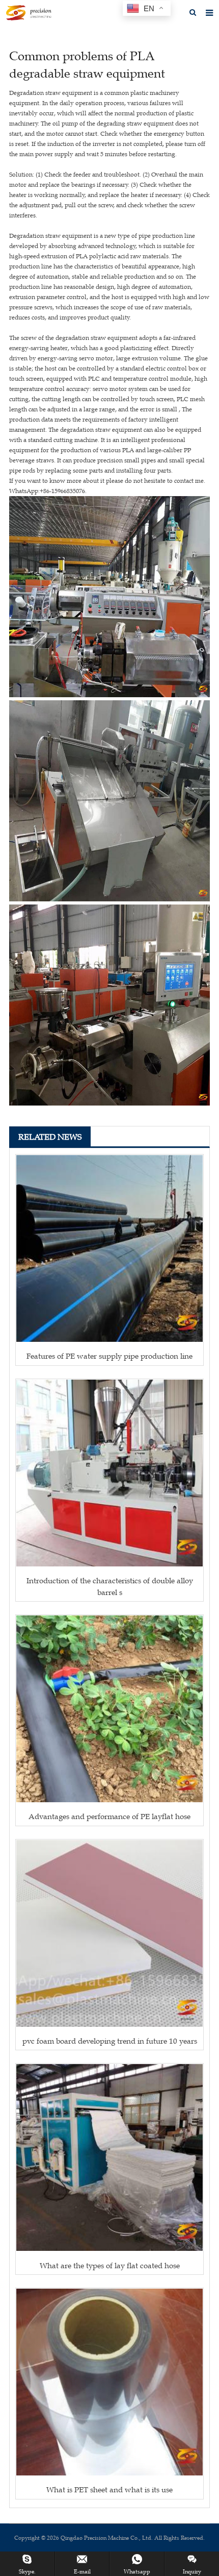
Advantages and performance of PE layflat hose (109, 1816)
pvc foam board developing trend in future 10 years (110, 2041)
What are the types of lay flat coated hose (110, 2265)
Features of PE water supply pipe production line (109, 1356)
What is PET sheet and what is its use (109, 2489)
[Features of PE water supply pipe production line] (109, 1248)
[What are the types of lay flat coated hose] (109, 2157)
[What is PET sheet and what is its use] (109, 2382)
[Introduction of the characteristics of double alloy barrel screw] (109, 1473)
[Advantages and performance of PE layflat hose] (109, 1709)
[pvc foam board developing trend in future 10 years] (109, 1933)
